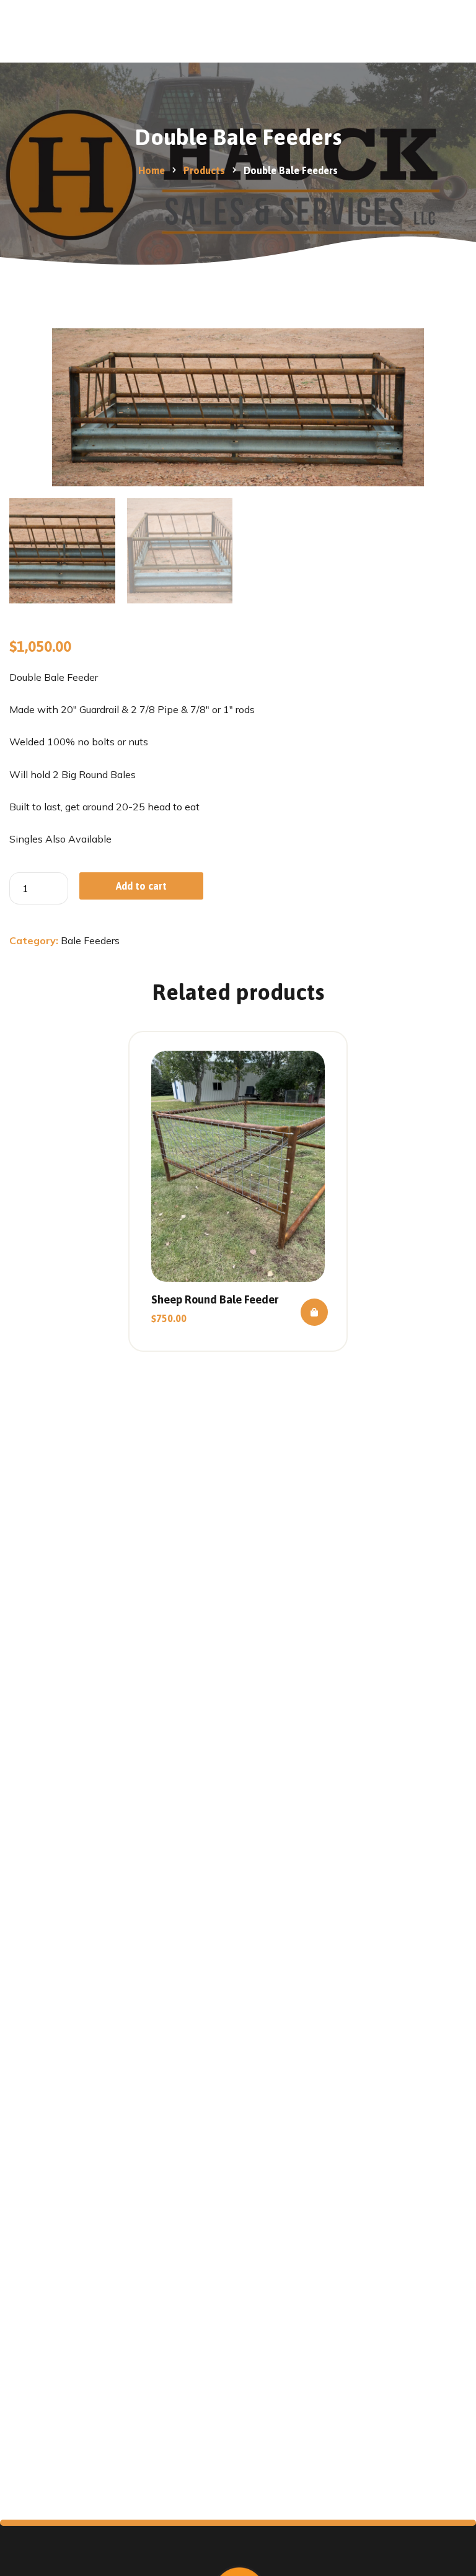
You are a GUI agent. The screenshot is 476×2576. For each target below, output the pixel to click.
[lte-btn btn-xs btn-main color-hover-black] (314, 1312)
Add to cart (141, 886)
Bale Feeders (90, 940)
